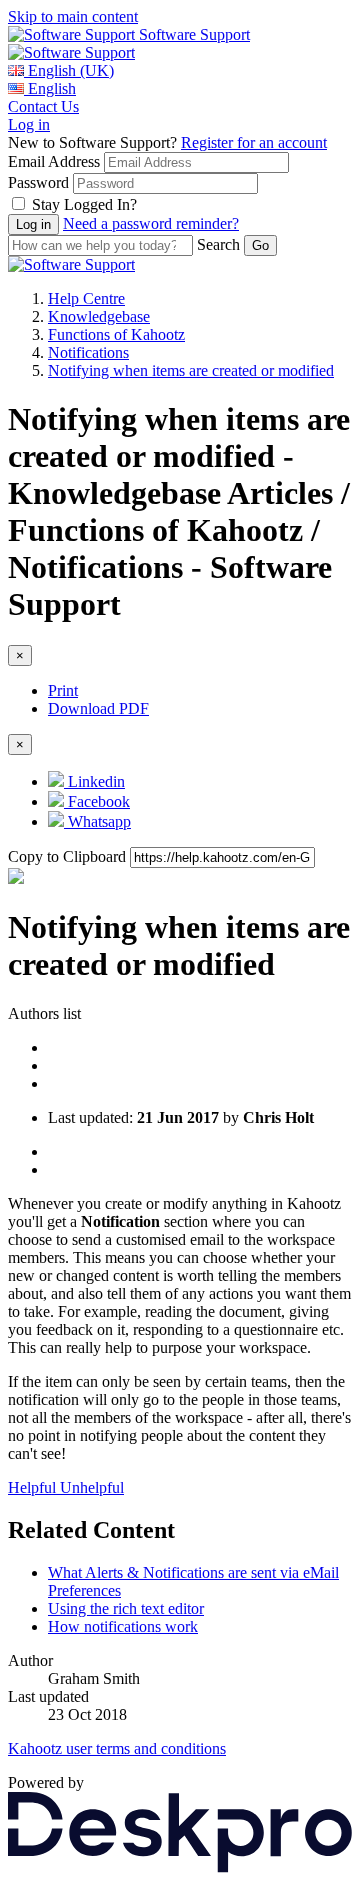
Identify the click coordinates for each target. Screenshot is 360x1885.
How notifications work (123, 1626)
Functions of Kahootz (116, 334)
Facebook (97, 801)
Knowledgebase (99, 316)
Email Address (54, 161)
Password (38, 182)
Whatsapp (97, 821)
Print (63, 690)
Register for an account (254, 142)
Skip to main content (73, 16)
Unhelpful (92, 1487)
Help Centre (86, 298)
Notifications (88, 352)
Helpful (34, 1487)
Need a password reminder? (151, 223)
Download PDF (98, 708)
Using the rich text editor (126, 1608)
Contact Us (43, 106)
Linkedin (94, 781)
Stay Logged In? (84, 204)
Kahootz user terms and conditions (117, 1748)
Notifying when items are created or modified (191, 370)
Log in (29, 124)
